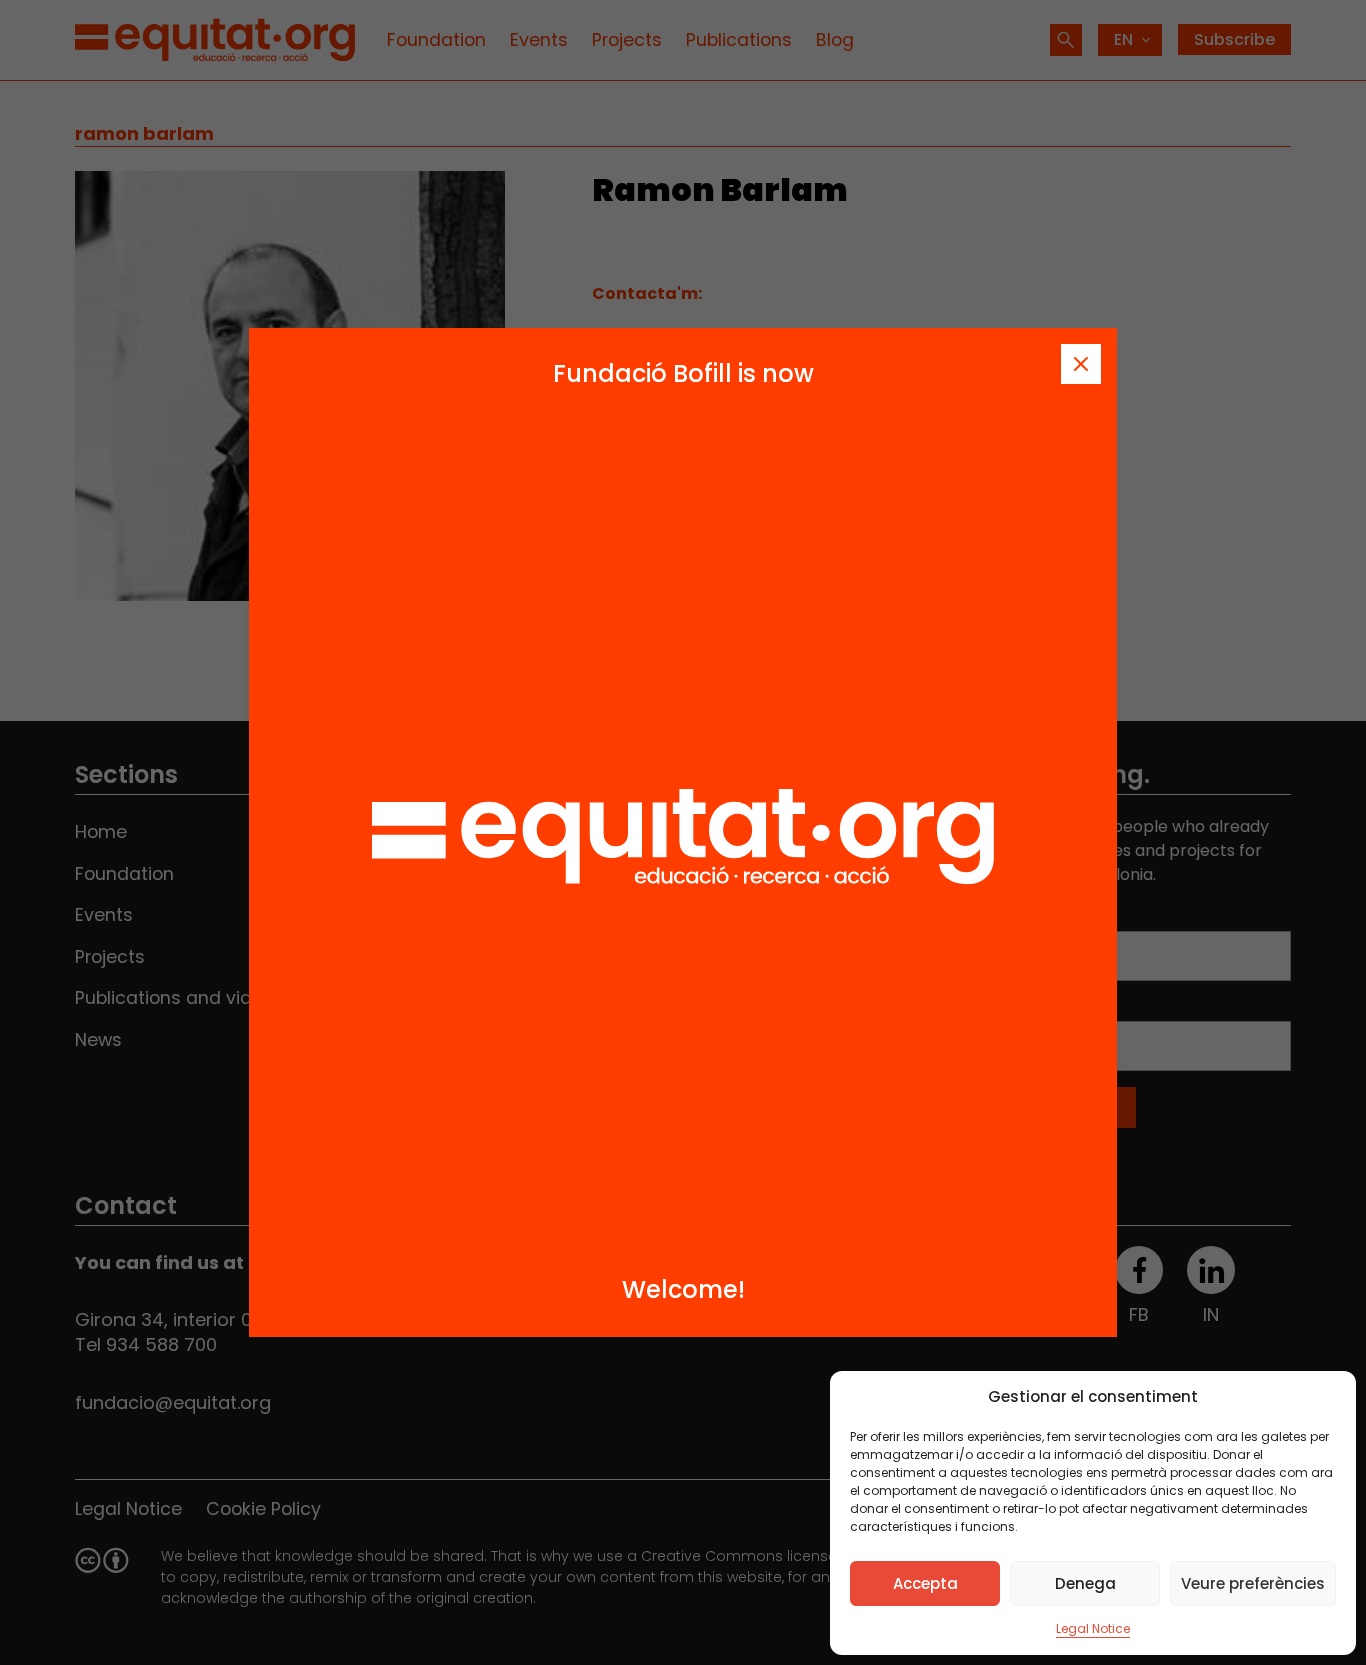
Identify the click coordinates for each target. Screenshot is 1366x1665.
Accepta (925, 1583)
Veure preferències (1253, 1583)
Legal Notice (1093, 1628)
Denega (1085, 1583)
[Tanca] (1081, 364)
